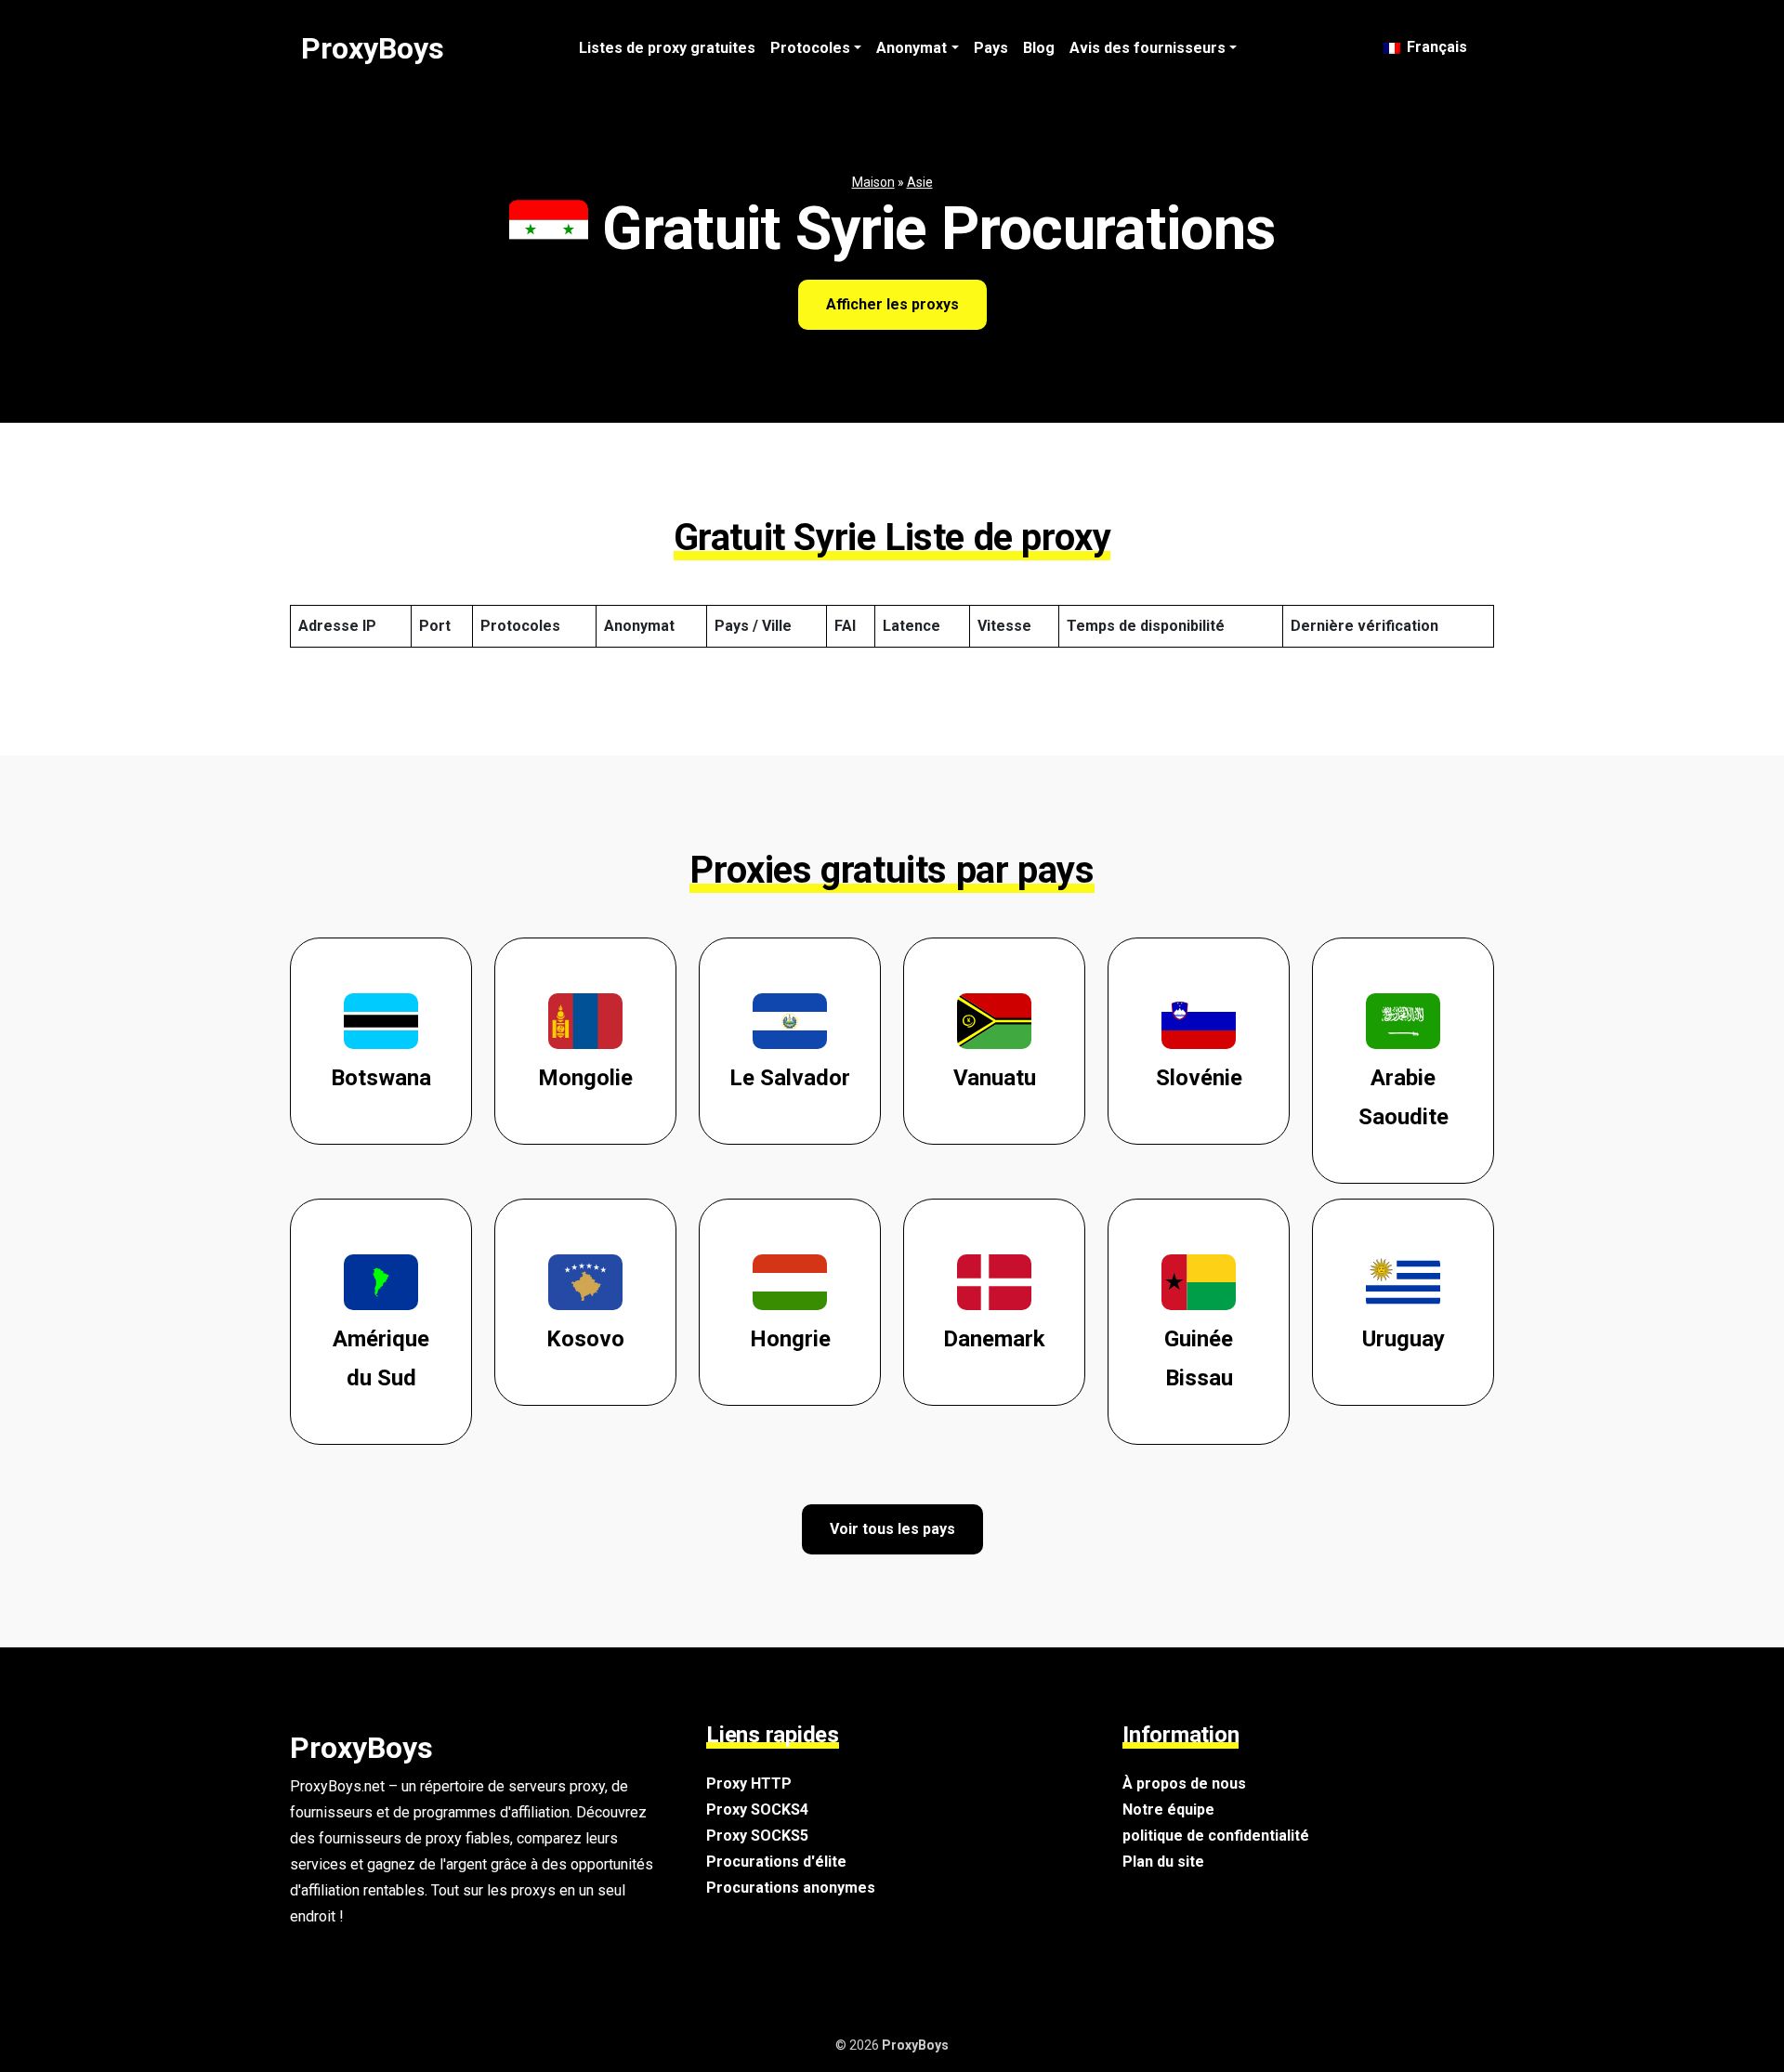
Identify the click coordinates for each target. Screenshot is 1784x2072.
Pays (991, 48)
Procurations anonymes (791, 1888)
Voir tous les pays (892, 1529)
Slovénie (1199, 1078)
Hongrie (790, 1339)
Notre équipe (1168, 1810)
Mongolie (585, 1078)
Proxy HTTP (749, 1783)
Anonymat (912, 48)
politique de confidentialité (1216, 1836)
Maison (873, 182)
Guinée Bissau (1199, 1358)
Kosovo (585, 1339)
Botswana (381, 1078)
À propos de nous (1184, 1783)
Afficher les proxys (892, 304)
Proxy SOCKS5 (757, 1836)
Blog (1039, 48)
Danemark (994, 1339)
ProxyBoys (373, 48)
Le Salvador (790, 1078)
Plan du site (1163, 1862)
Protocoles (810, 48)
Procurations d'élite (776, 1862)
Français (1435, 47)
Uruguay (1404, 1339)
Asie (920, 182)
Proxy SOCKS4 (757, 1810)
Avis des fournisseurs (1148, 48)
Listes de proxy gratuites (667, 48)
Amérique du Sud (381, 1358)
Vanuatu (995, 1078)
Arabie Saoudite (1404, 1097)
